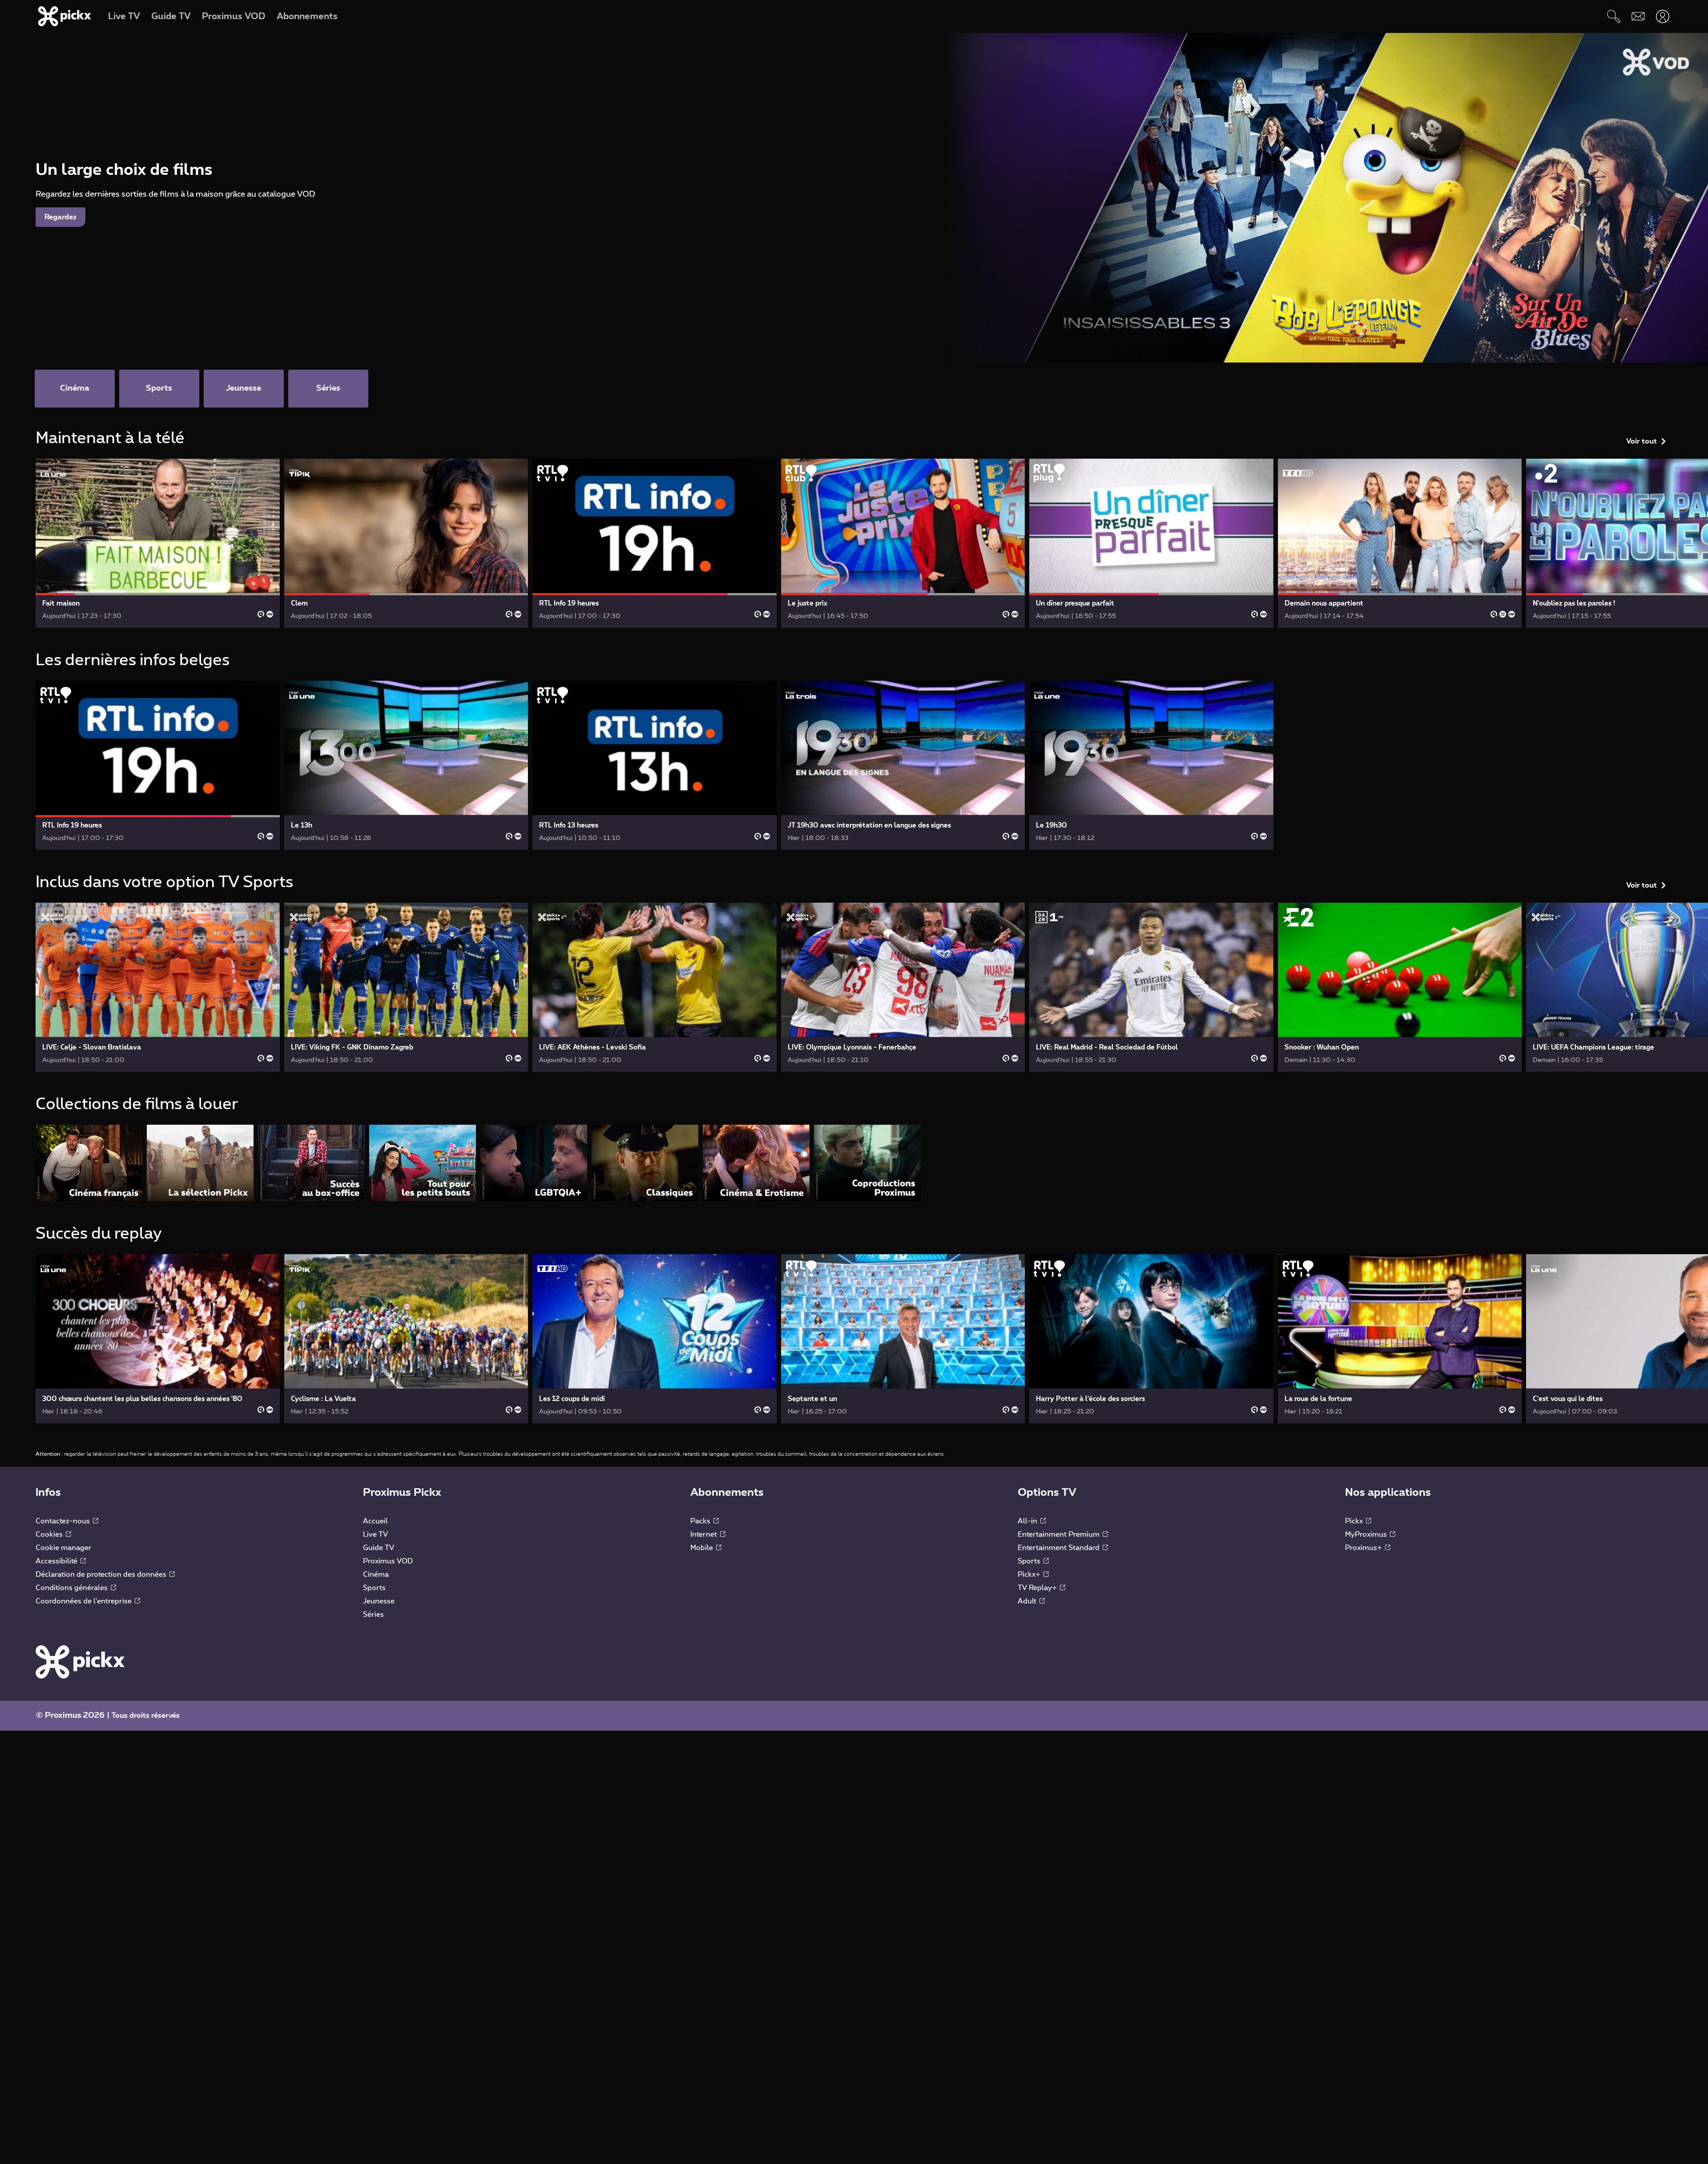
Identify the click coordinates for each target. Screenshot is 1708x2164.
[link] (158, 543)
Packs (701, 1521)
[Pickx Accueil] (80, 1662)
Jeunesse (379, 1601)
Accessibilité (57, 1561)
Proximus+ (1364, 1548)
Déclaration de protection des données (102, 1575)
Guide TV (379, 1548)
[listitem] (89, 1163)
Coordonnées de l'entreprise (85, 1601)
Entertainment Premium (1059, 1534)
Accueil (375, 1521)
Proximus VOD (388, 1561)
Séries (373, 1615)
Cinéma (376, 1575)
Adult (1028, 1601)
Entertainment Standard (1059, 1548)
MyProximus (1367, 1534)
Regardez (60, 217)
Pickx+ (1030, 1575)
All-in (1028, 1521)
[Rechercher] (1613, 16)
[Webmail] (1638, 16)
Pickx (1355, 1521)
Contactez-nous (64, 1521)
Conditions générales (73, 1588)
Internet (705, 1534)
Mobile (703, 1548)
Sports (374, 1588)
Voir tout (1642, 441)
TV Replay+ (1038, 1588)
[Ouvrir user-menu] (1662, 16)
